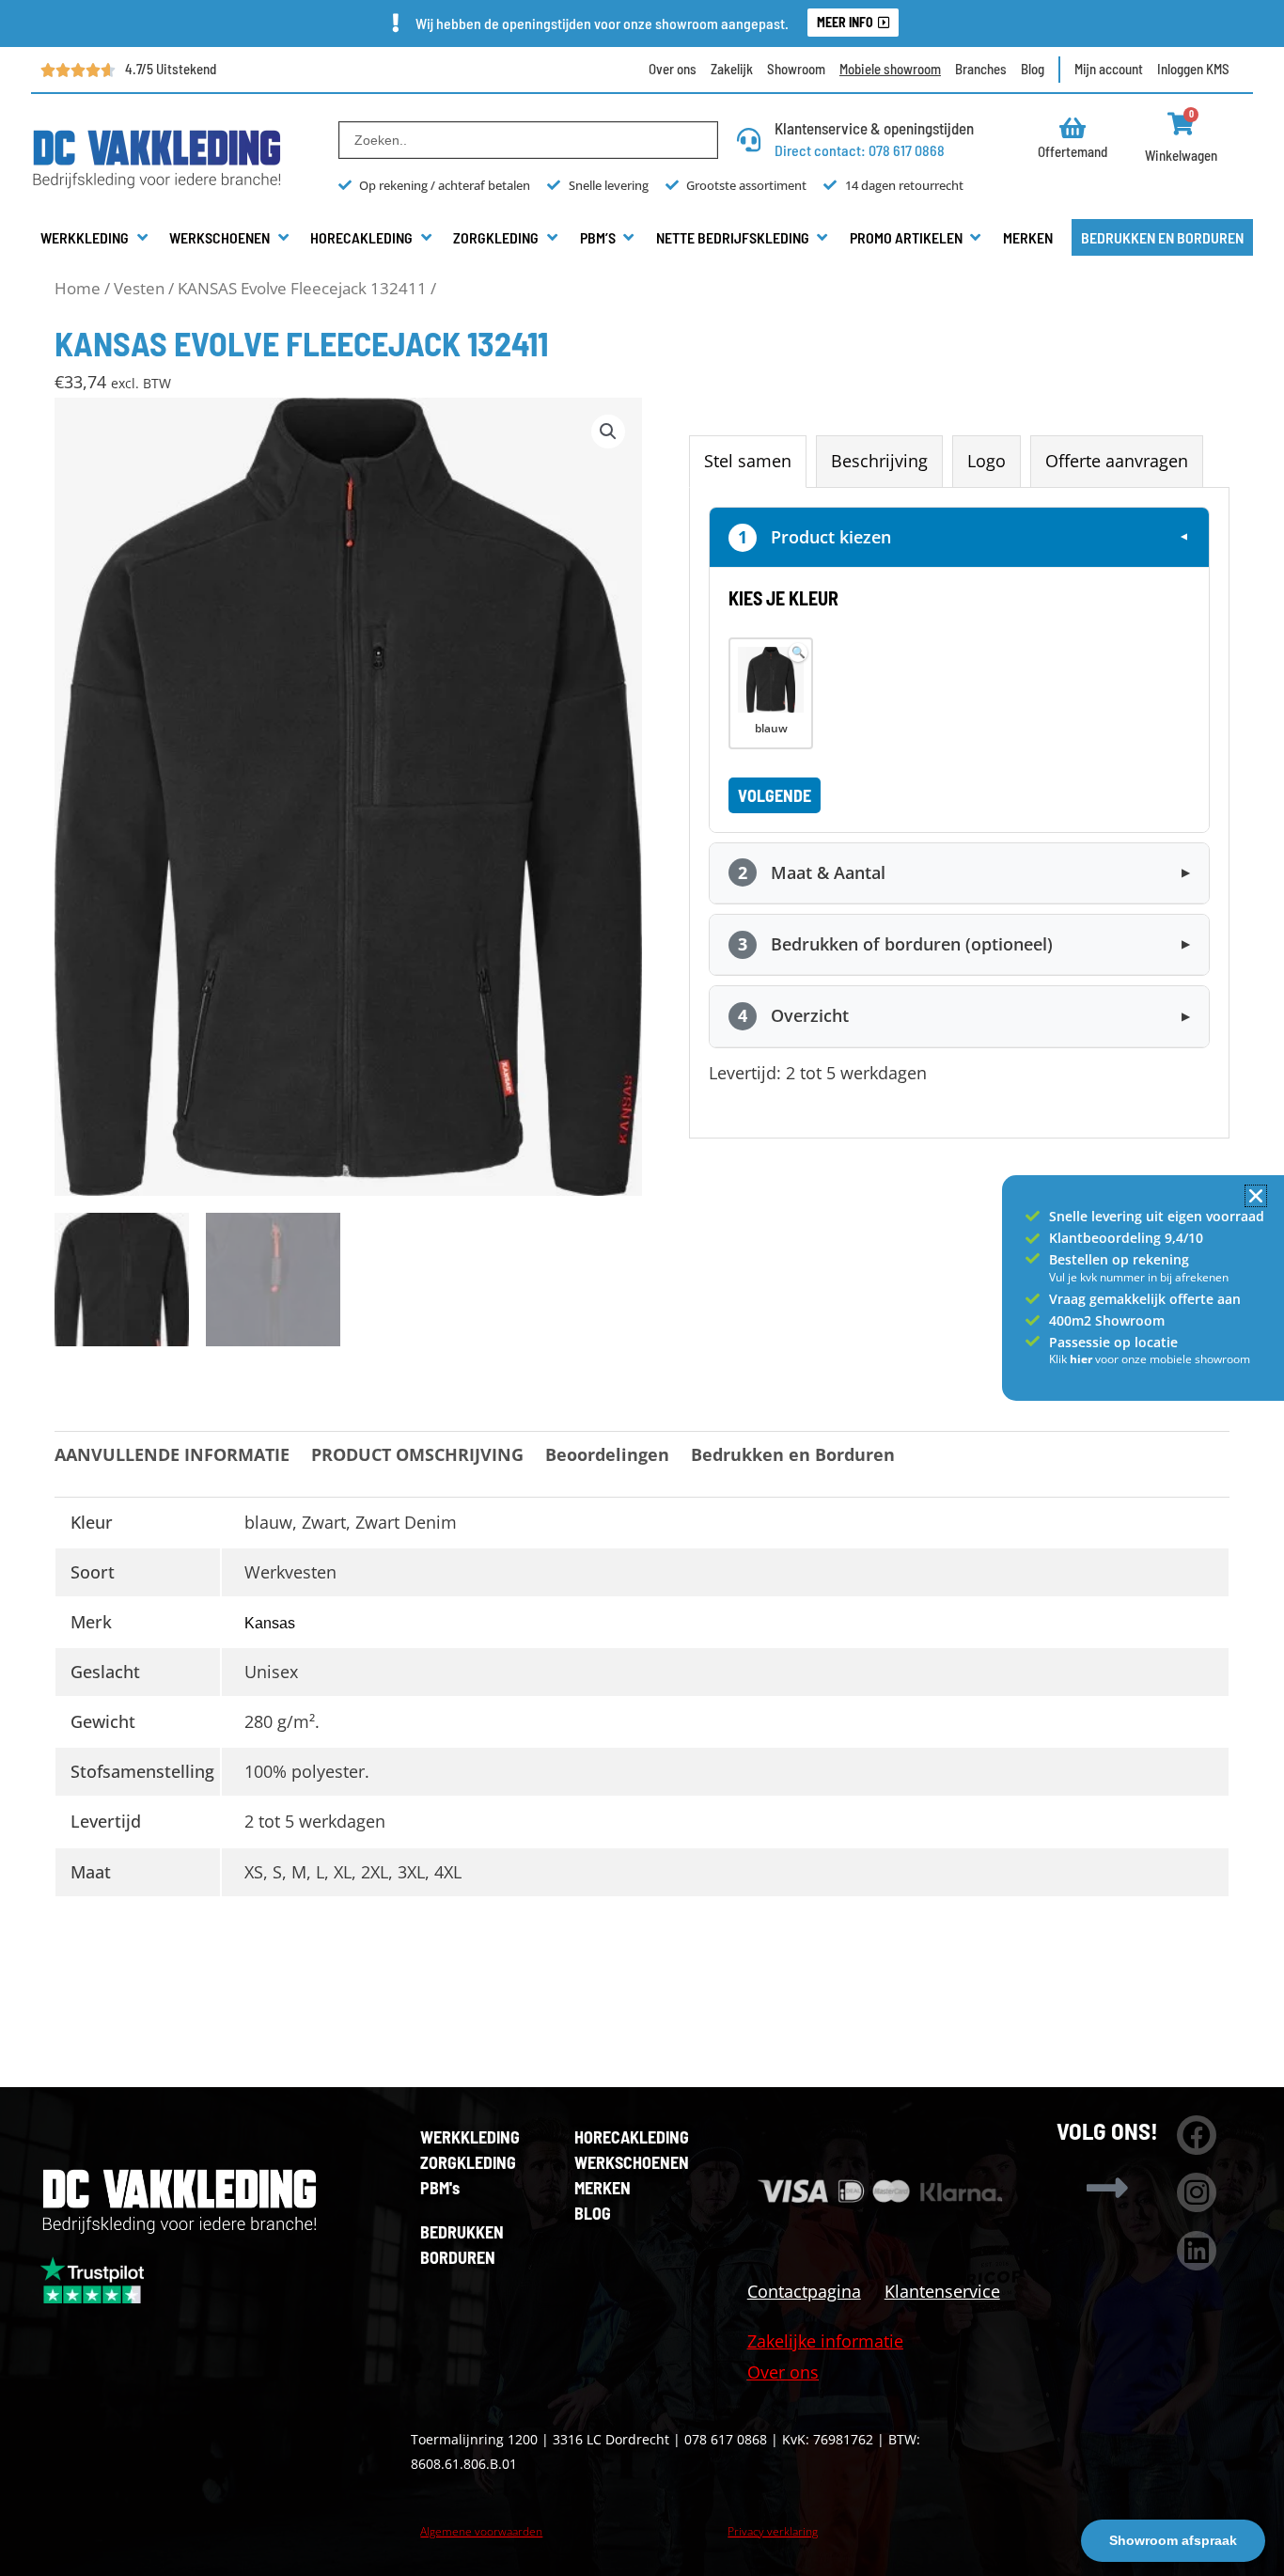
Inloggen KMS (1193, 69)
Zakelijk (732, 69)
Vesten (139, 288)
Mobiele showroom (890, 69)
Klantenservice (942, 2291)
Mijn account (1109, 69)
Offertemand (1073, 151)
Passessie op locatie (1113, 1342)
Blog (1033, 69)
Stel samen (748, 461)
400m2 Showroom (1107, 1320)
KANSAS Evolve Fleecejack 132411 (302, 288)
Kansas (270, 1623)
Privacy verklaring (773, 2531)
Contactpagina (804, 2291)
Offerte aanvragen (1117, 461)
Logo (986, 461)
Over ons (673, 69)
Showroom (796, 69)
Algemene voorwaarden (481, 2531)
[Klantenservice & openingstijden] (749, 140)
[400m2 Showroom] (1033, 1320)
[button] (95, 238)
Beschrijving (879, 461)
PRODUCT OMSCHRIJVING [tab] (417, 1454)
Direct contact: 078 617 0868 (860, 150)
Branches (981, 69)
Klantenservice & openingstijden (874, 128)
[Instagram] (1197, 2192)
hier (1082, 1359)
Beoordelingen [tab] (607, 1454)
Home (78, 288)
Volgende (775, 795)
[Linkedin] (1197, 2251)
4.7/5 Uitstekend (171, 69)
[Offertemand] (1073, 127)
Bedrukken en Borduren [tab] (793, 1454)
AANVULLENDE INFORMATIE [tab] (172, 1454)
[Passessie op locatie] (1033, 1341)
